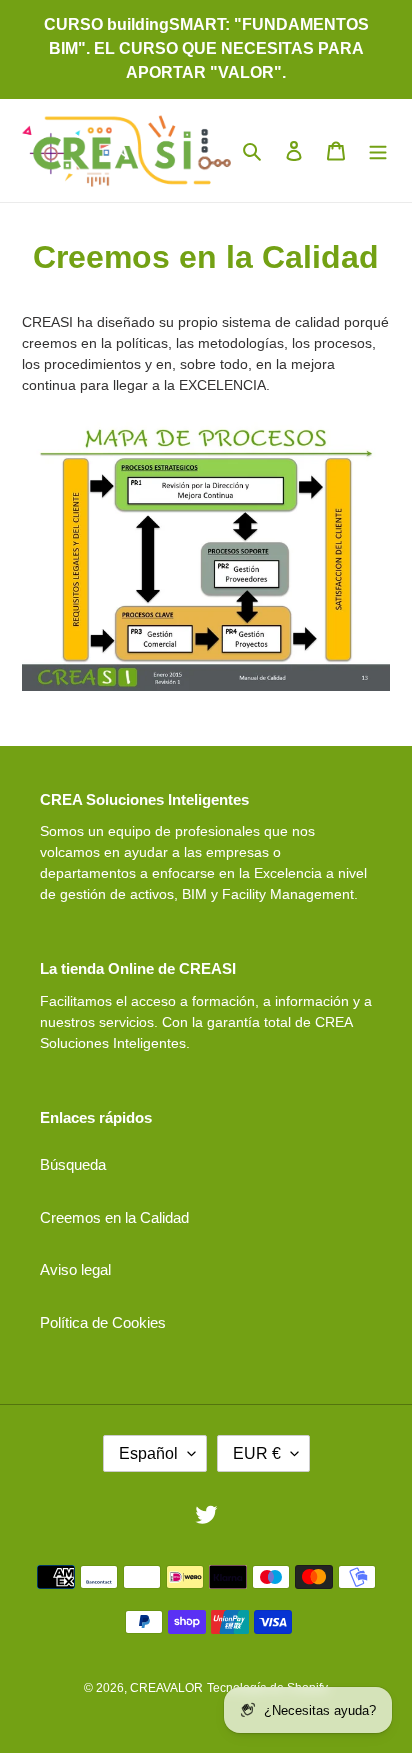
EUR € (257, 1453)
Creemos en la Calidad (114, 1217)
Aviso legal (75, 1269)
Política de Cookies (103, 1322)
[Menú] (378, 150)
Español (148, 1453)
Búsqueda (73, 1164)
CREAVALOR (166, 1688)
